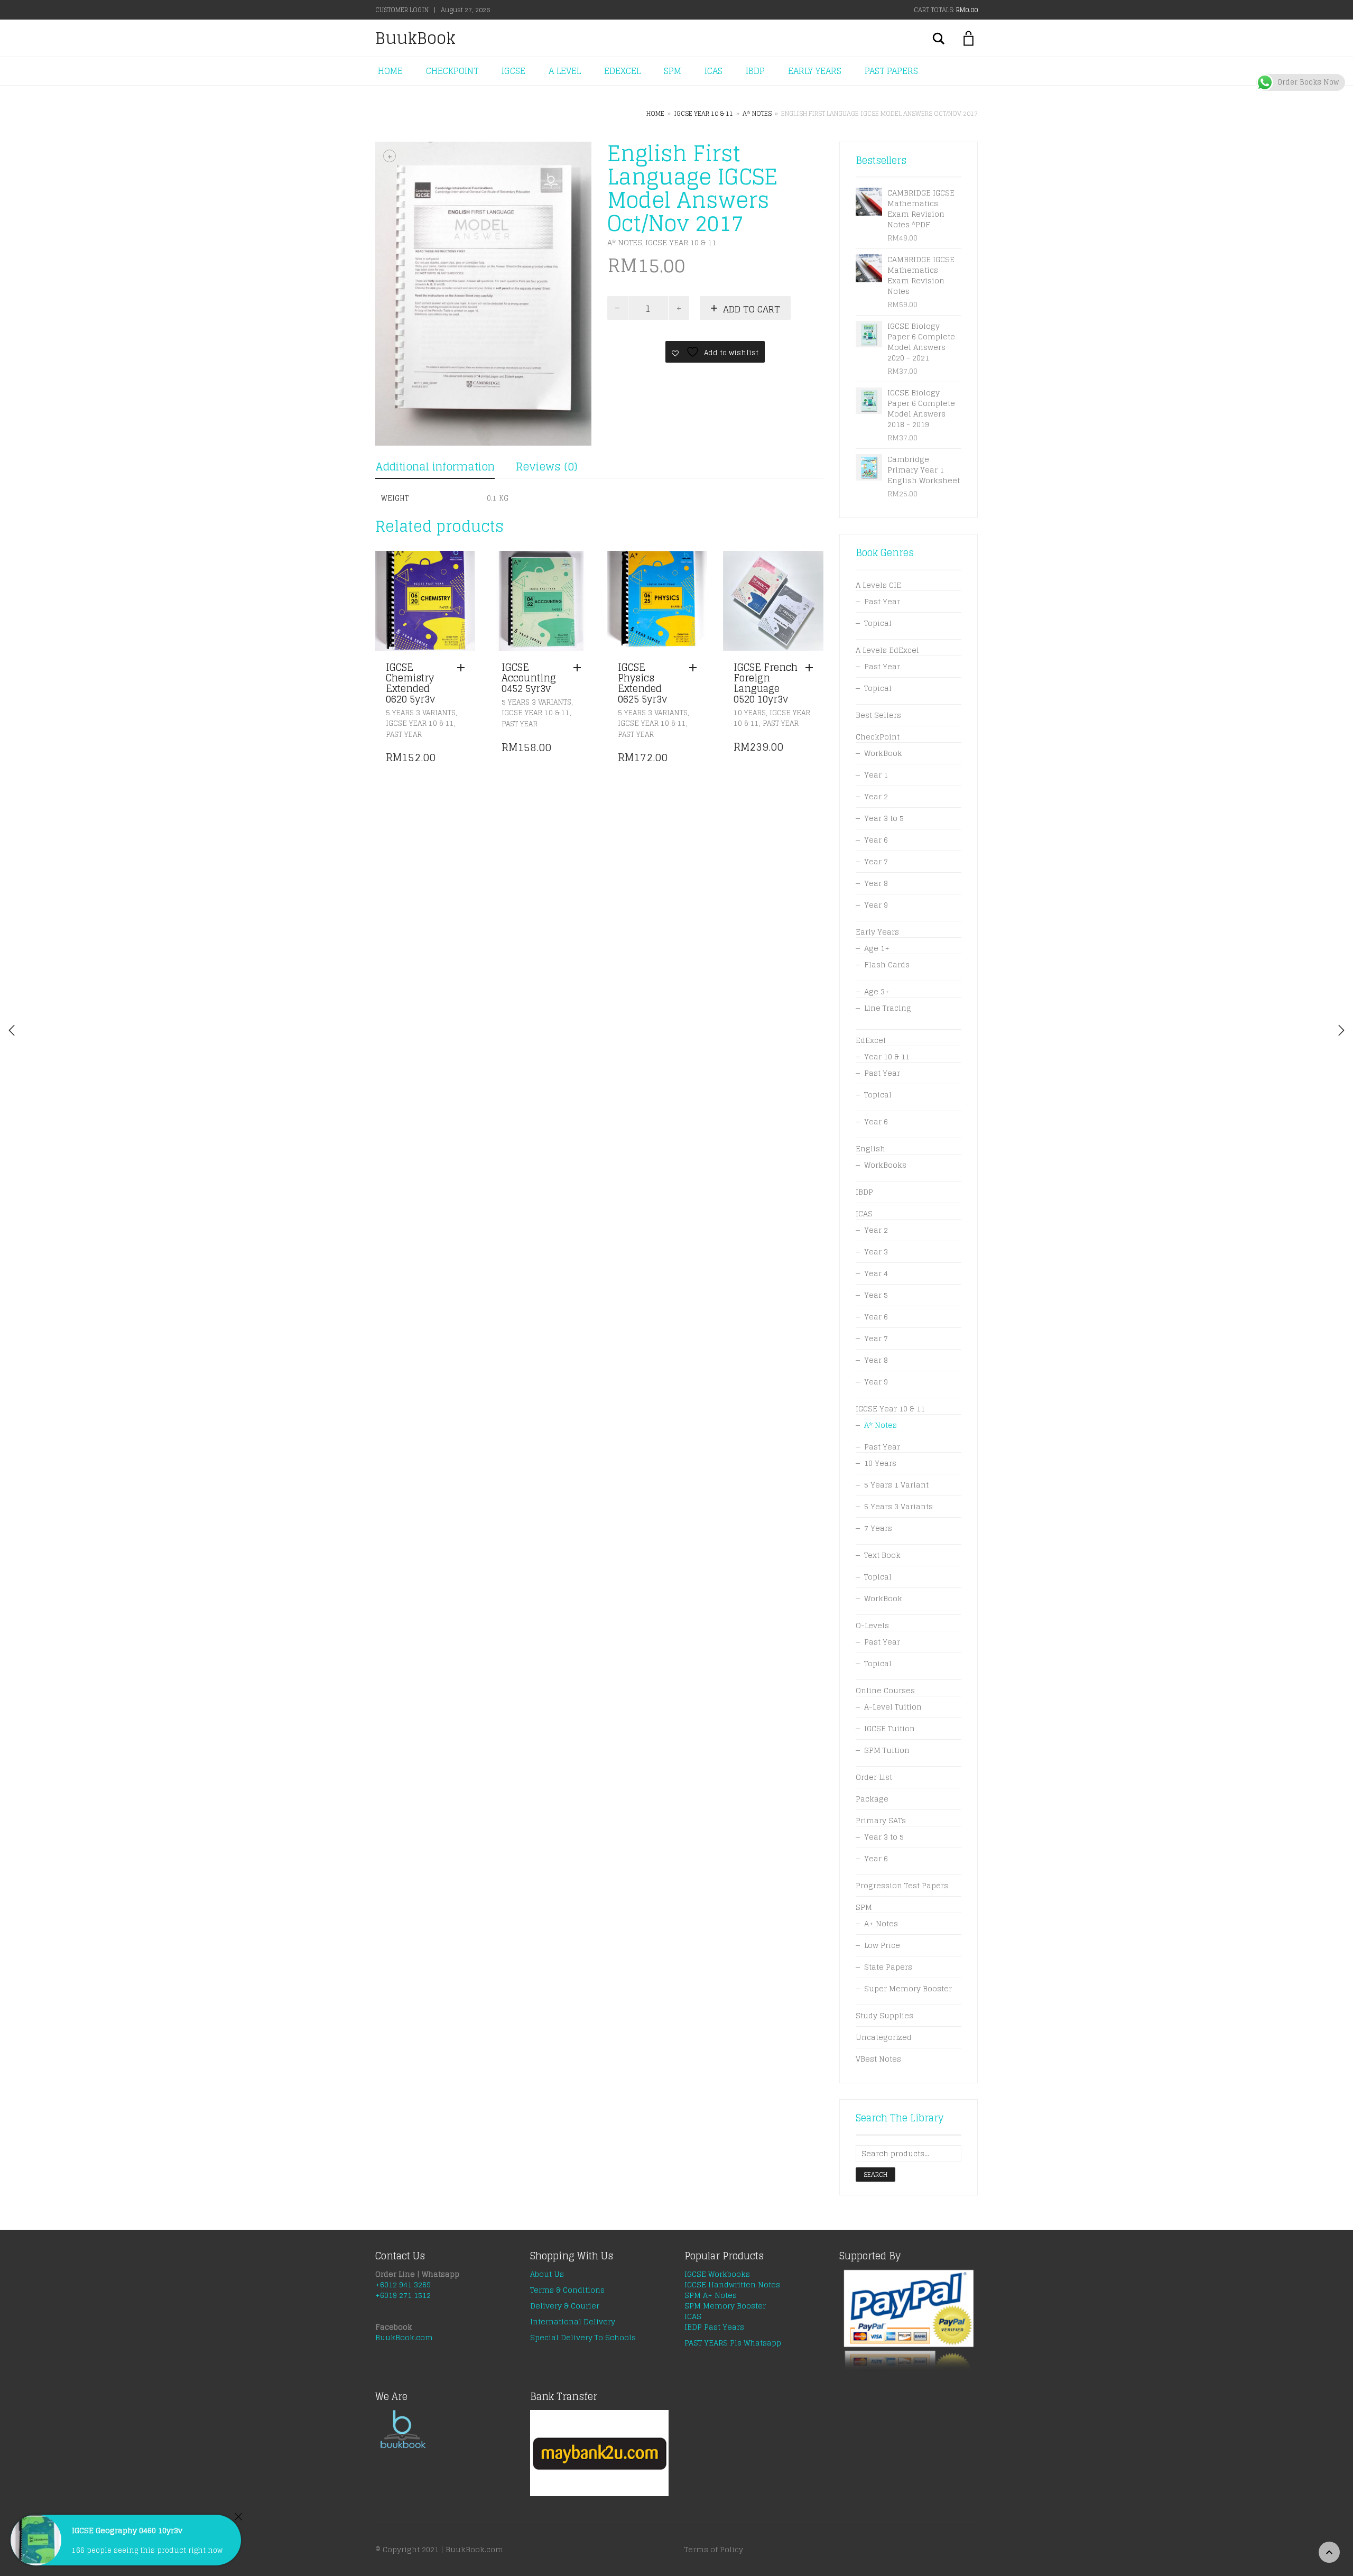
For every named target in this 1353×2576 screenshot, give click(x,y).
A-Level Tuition (893, 1707)
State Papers (888, 1967)
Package (872, 1799)
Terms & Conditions (567, 2290)
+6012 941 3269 (403, 2284)
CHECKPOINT (452, 71)
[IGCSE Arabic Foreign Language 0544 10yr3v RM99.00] (1341, 1030)
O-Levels (872, 1625)
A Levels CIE (878, 585)
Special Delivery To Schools (583, 2337)
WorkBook (883, 753)
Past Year (404, 735)
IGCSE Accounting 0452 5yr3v (529, 678)
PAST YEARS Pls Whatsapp (733, 2343)
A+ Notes (881, 1923)
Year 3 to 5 (884, 818)
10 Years (750, 713)
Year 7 (876, 861)
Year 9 (876, 905)
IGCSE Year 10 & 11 (703, 113)
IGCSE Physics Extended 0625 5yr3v (642, 683)
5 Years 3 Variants (421, 713)
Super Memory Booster (908, 1988)
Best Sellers (878, 715)
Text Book (882, 1555)
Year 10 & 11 (887, 1056)
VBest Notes (878, 2059)
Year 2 (876, 796)
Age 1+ (877, 948)
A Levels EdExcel (887, 650)
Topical (878, 623)
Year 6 (876, 840)
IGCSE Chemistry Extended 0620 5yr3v (410, 683)
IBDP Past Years (714, 2327)
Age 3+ (877, 991)
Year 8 (876, 883)
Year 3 (876, 1252)
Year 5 (876, 1295)
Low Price (882, 1945)
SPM (673, 71)
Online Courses (885, 1690)
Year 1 (876, 775)
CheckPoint (878, 737)
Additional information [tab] (435, 467)
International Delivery (573, 2321)
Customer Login (402, 10)
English (870, 1148)
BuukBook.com (404, 2337)
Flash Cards (887, 964)
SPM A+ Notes (711, 2295)
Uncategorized (884, 2037)
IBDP (755, 71)
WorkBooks (885, 1165)
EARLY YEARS (815, 71)
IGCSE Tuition (889, 1728)
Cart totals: (946, 10)
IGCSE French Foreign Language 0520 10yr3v (766, 683)
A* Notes (757, 113)
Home (655, 113)
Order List (874, 1777)
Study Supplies (884, 2015)
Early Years (877, 932)
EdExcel (871, 1040)
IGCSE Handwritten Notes (732, 2284)
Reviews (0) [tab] (546, 467)
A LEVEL (565, 71)
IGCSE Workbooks (717, 2274)
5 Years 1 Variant (896, 1485)
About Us (547, 2274)
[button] (464, 668)
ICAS (713, 71)
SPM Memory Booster (725, 2306)
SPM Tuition (887, 1750)
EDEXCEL (622, 71)
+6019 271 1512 (403, 2295)
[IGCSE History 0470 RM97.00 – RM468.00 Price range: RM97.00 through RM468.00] (12, 1030)
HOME (390, 71)
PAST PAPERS (891, 71)
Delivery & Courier (565, 2306)
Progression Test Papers (902, 1885)
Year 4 (876, 1273)
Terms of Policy (714, 2549)
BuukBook (415, 38)
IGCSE (513, 71)
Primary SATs (881, 1820)
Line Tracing (888, 1008)
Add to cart (752, 309)
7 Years (878, 1528)
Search (875, 2175)
